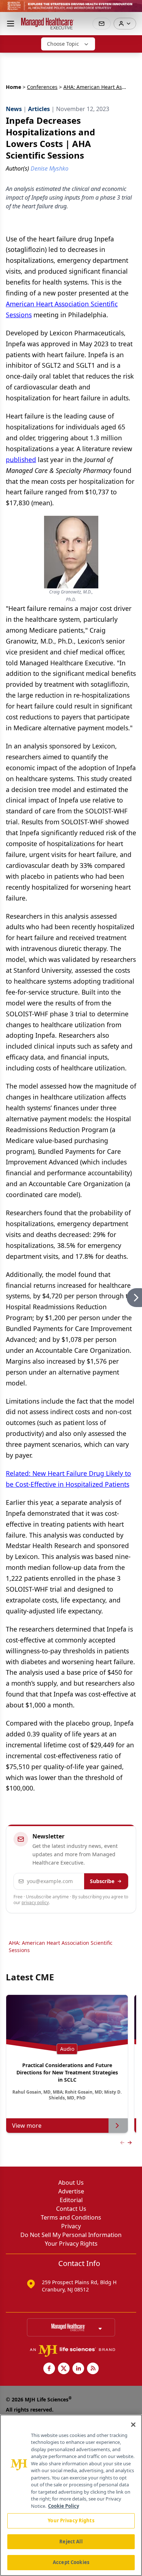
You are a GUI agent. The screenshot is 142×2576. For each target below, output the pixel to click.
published (21, 460)
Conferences (42, 87)
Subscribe (102, 1881)
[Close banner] (133, 9)
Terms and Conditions (71, 2217)
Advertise (71, 2191)
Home (13, 87)
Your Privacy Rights (71, 2244)
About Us (71, 2183)
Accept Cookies (71, 2562)
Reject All (71, 2542)
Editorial (71, 2200)
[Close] (133, 2425)
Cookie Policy (64, 2506)
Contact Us (71, 2209)
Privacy (71, 2226)
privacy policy (35, 1903)
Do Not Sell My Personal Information (71, 2235)
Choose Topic (63, 44)
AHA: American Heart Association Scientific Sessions (61, 1946)
